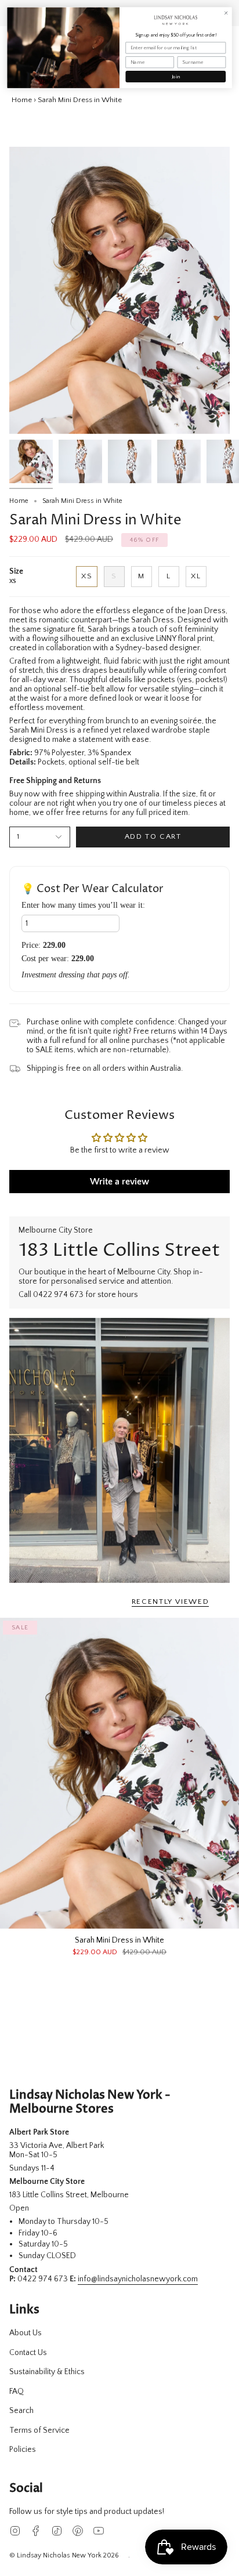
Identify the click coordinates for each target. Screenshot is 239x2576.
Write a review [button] (119, 1182)
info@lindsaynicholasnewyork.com (138, 2279)
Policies (23, 2450)
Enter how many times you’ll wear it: (83, 905)
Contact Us (28, 2353)
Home (22, 100)
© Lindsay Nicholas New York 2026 (64, 2555)
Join (176, 77)
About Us (26, 2333)
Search (21, 2411)
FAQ (17, 2392)
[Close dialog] (226, 13)
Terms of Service (39, 2430)
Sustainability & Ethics (47, 2372)
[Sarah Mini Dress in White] (119, 1773)
